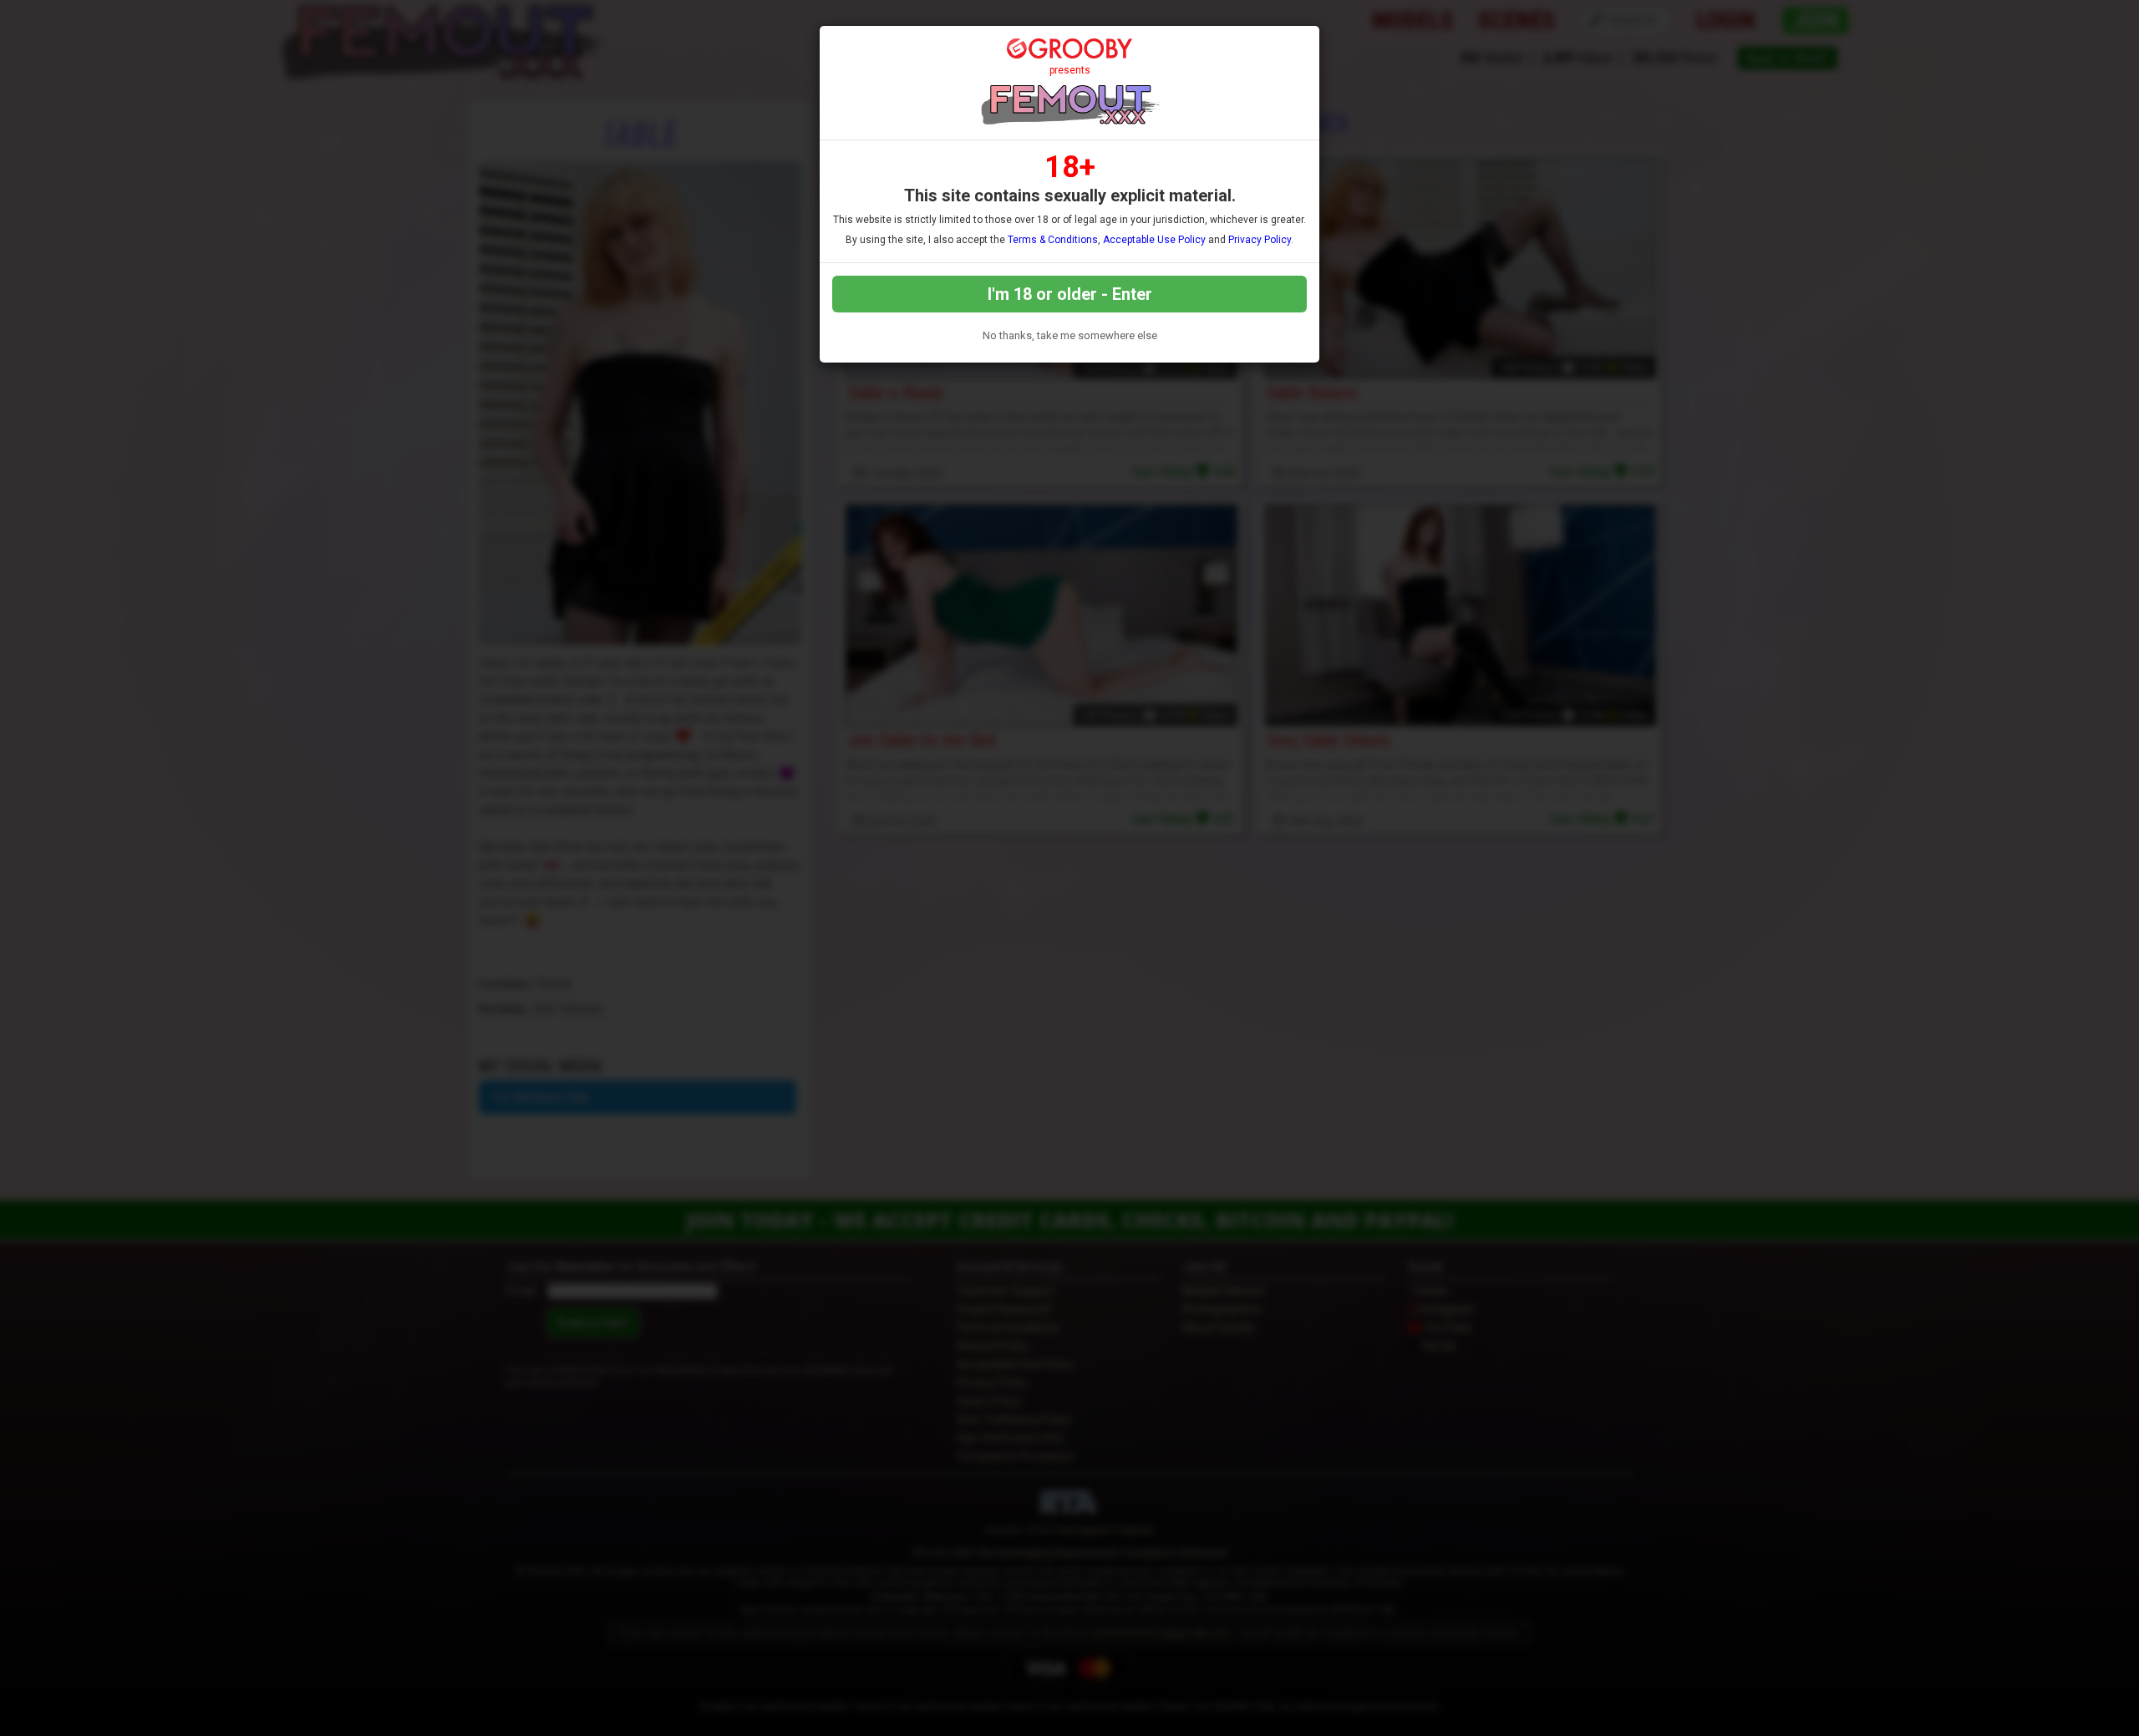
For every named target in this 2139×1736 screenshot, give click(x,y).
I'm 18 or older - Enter (1070, 294)
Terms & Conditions (1053, 240)
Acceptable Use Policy (1154, 240)
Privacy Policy (1260, 240)
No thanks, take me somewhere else (1070, 335)
